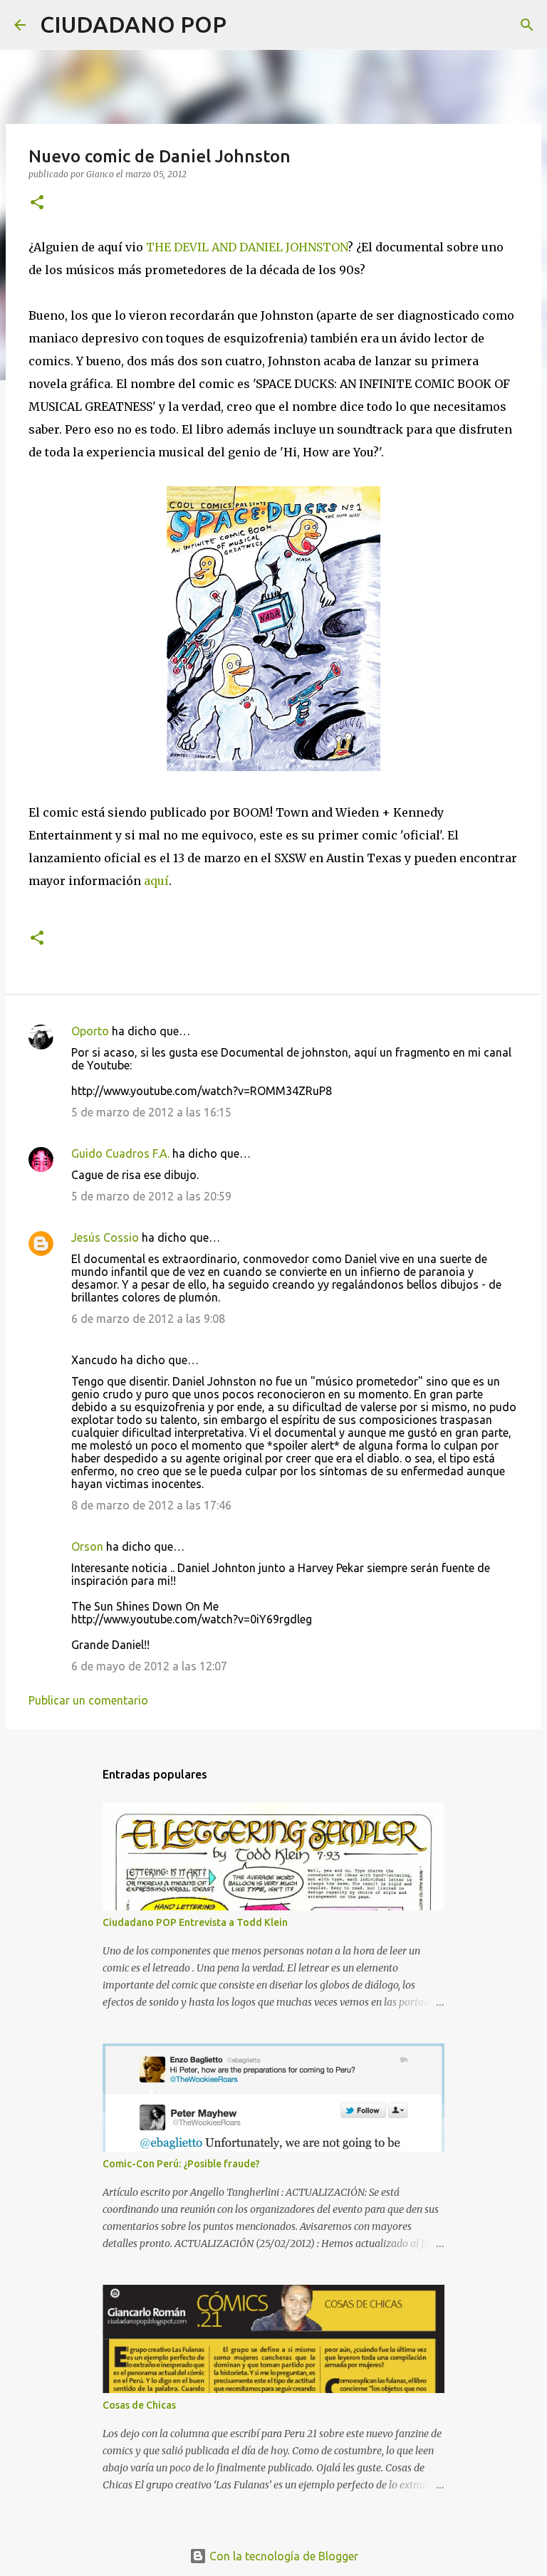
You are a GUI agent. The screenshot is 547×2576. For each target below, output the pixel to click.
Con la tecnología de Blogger (282, 2556)
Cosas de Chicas (139, 2405)
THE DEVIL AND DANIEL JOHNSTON (247, 247)
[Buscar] (246, 25)
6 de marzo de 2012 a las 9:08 (148, 1319)
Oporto (90, 1031)
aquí (156, 881)
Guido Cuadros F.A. (120, 1153)
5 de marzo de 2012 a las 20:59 (151, 1196)
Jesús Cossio (105, 1237)
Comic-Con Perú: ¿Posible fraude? (181, 2164)
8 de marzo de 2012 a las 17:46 (151, 1505)
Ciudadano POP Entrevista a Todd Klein (195, 1922)
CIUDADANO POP (133, 24)
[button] (37, 203)
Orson (87, 1546)
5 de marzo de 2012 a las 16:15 (151, 1112)
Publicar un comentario (88, 1700)
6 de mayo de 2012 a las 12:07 (149, 1666)
